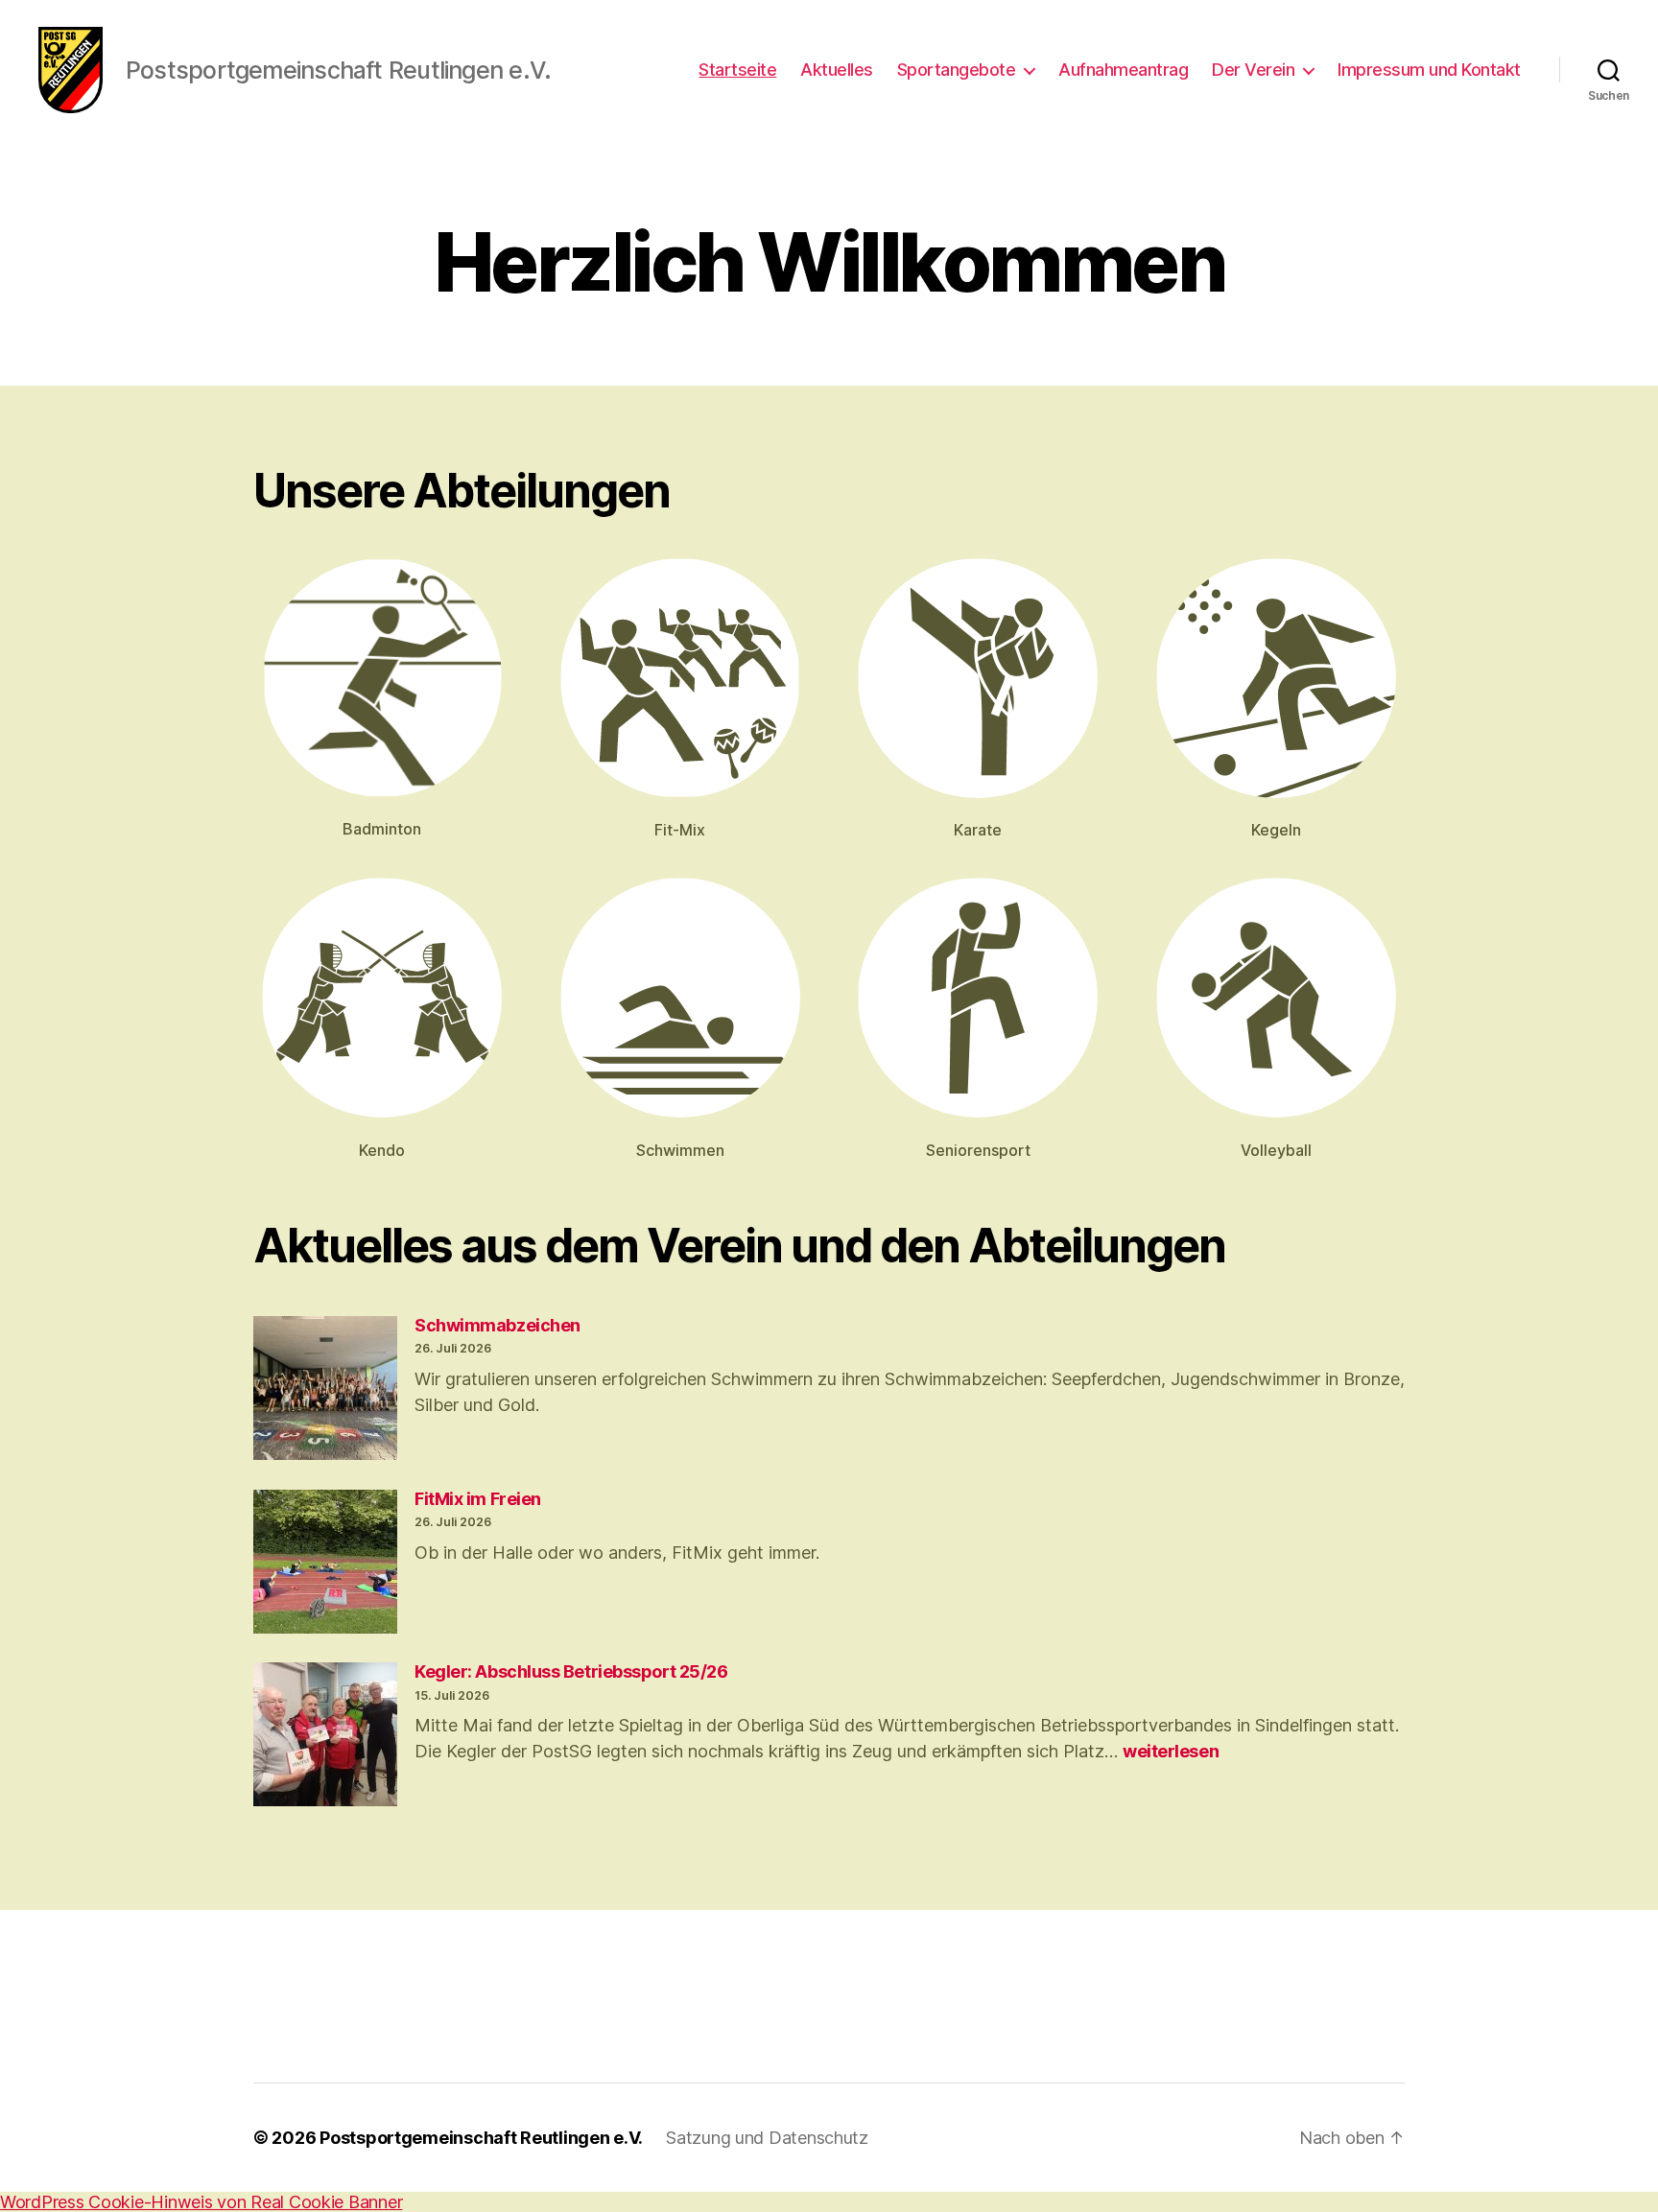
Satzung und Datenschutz (767, 2138)
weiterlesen (1171, 1751)
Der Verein (1253, 70)
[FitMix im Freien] (325, 1565)
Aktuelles (837, 70)
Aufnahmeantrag (1123, 70)
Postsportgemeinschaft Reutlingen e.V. (481, 2138)
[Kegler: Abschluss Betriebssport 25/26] (325, 1737)
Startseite (737, 70)
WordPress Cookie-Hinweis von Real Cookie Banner (201, 2202)
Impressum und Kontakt (1429, 70)
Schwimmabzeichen (497, 1325)
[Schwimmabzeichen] (325, 1391)
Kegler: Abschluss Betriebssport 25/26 (571, 1671)
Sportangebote (957, 70)
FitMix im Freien (478, 1499)
